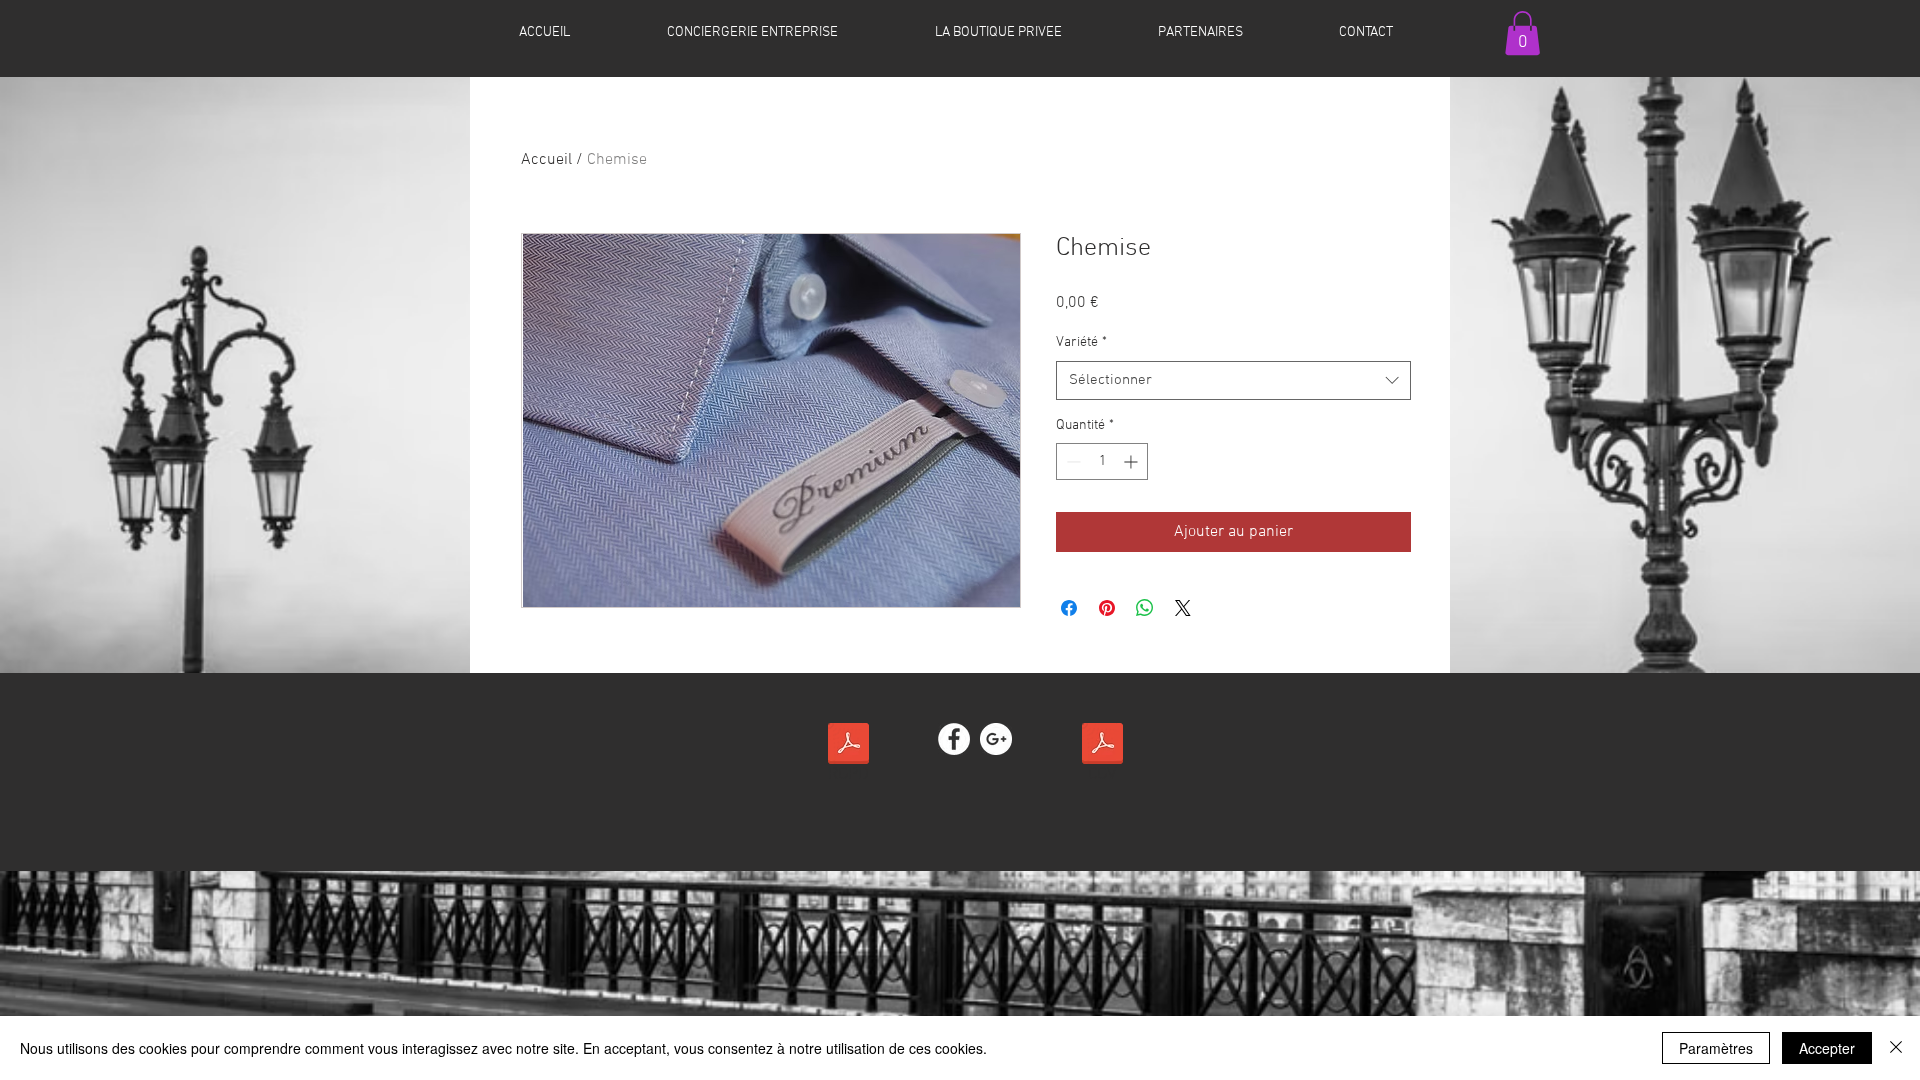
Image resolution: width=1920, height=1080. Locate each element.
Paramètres (1716, 1048)
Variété (1081, 342)
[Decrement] (1071, 461)
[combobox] (1233, 380)
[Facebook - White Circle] (954, 739)
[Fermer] (1896, 1048)
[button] (1522, 33)
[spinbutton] (1102, 461)
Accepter (1827, 1048)
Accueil (546, 160)
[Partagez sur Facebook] (1069, 608)
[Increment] (1132, 461)
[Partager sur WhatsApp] (1145, 608)
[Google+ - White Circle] (996, 739)
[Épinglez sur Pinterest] (1107, 608)
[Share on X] (1183, 608)
